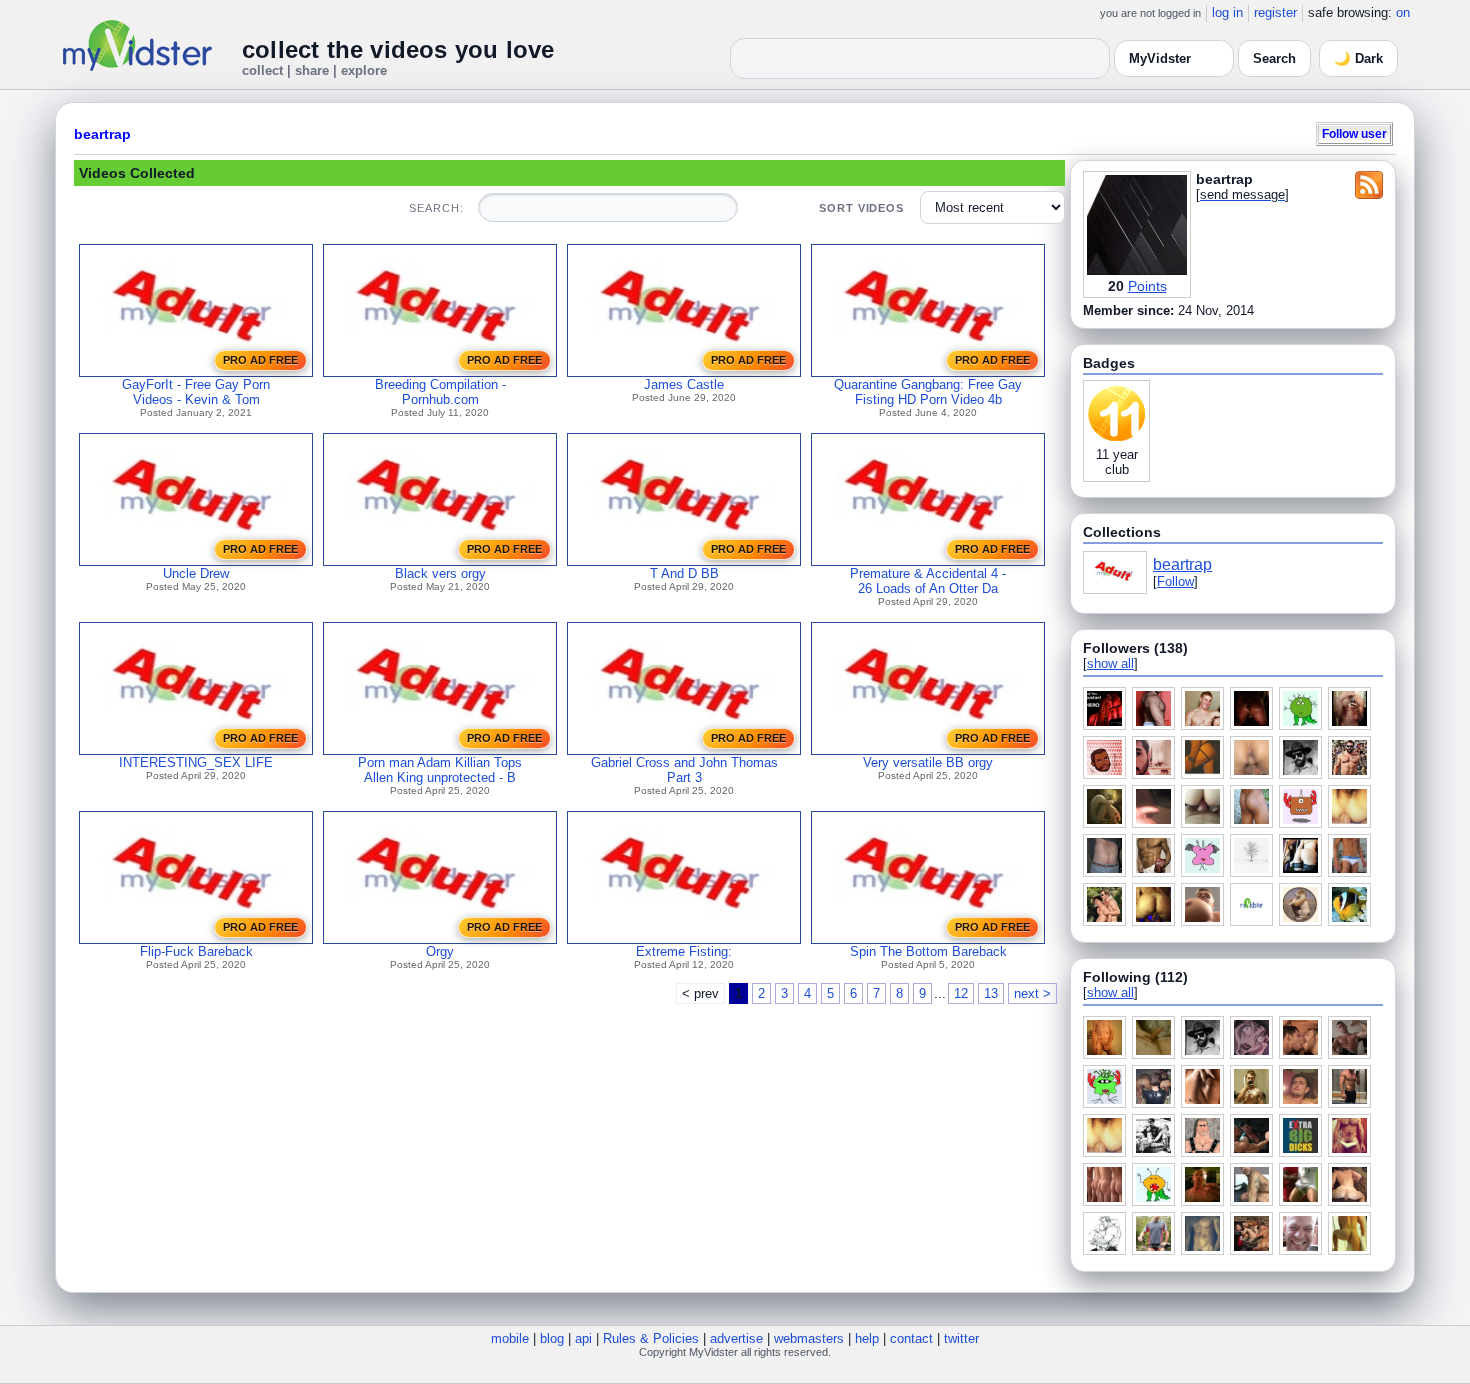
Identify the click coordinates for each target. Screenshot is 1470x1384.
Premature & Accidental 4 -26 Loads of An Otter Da (928, 581)
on (1403, 12)
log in (1227, 12)
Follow (1175, 581)
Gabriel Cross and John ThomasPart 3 (684, 770)
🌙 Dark (1358, 58)
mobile (510, 1338)
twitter (961, 1338)
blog (552, 1338)
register (1275, 12)
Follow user (1354, 133)
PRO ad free (260, 360)
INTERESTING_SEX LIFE (196, 762)
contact (911, 1338)
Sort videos (861, 208)
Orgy (440, 951)
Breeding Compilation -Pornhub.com (440, 392)
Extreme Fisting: (684, 951)
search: (436, 208)
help (867, 1338)
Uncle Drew (196, 573)
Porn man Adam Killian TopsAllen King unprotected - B (440, 770)
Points (1147, 286)
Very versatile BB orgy (928, 762)
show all (1110, 663)
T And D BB (684, 573)
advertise (736, 1338)
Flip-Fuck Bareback (196, 951)
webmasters (809, 1338)
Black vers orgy (440, 573)
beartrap (102, 134)
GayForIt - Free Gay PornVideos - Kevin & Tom (196, 392)
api (583, 1338)
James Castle (684, 384)
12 (961, 993)
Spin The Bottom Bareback (928, 951)
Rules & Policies (651, 1338)
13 (991, 993)
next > (1032, 993)
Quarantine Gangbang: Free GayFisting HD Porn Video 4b (928, 392)
